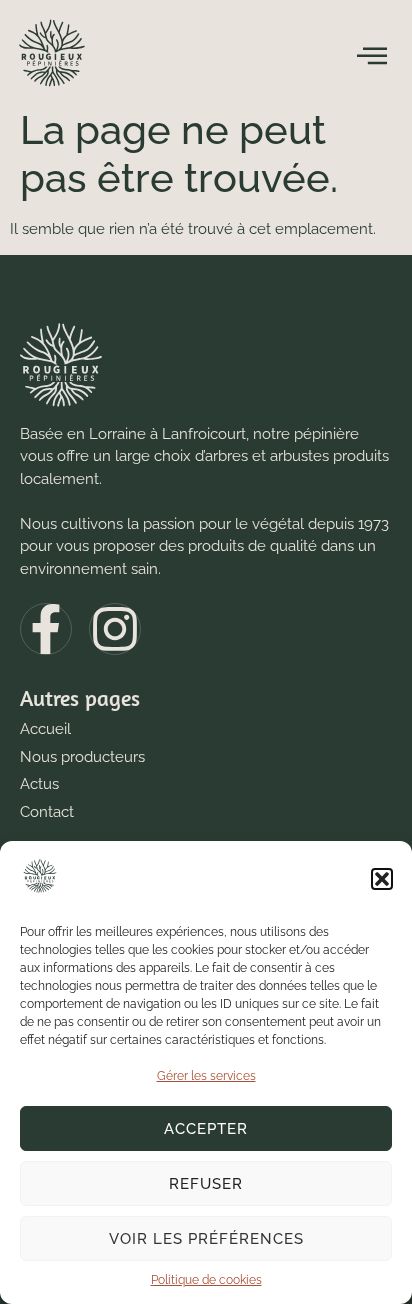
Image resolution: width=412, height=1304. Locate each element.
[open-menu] (372, 56)
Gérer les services (206, 1076)
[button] (382, 879)
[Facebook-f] (46, 629)
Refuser (206, 1184)
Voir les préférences (206, 1239)
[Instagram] (115, 629)
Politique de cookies (206, 1280)
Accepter (206, 1129)
